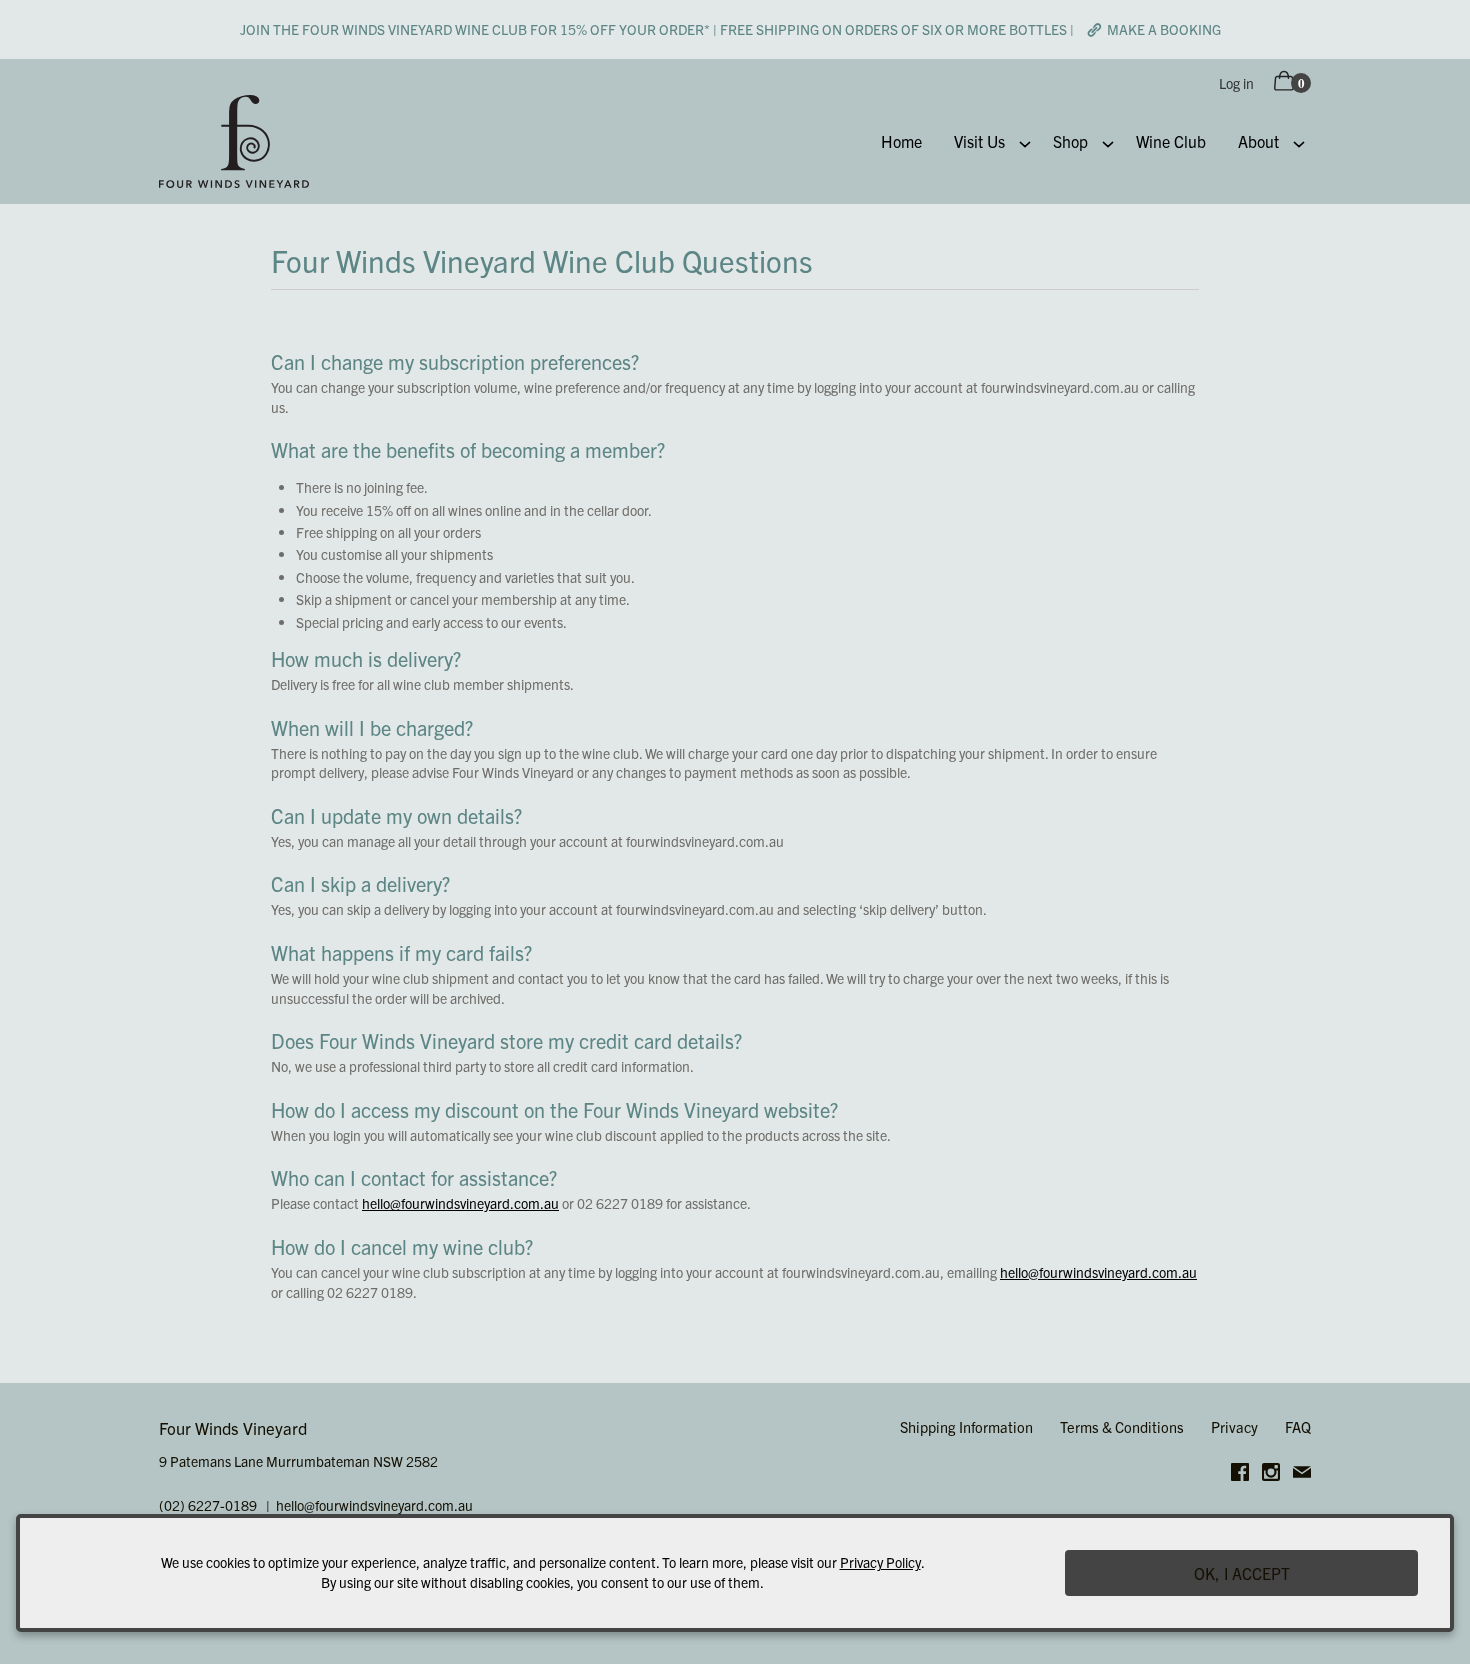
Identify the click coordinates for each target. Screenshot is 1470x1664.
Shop (1070, 141)
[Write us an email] (1302, 1475)
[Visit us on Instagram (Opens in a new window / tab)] (1271, 1475)
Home (901, 141)
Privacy (1234, 1426)
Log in (1236, 83)
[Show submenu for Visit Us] (1025, 142)
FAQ (1298, 1426)
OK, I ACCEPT (1242, 1573)
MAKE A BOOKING (1164, 29)
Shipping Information (966, 1426)
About (1258, 141)
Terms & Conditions (1122, 1426)
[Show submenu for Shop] (1108, 142)
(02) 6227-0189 (208, 1505)
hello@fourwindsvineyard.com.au (460, 1203)
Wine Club (1171, 141)
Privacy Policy (880, 1562)
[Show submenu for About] (1299, 142)
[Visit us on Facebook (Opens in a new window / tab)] (1240, 1475)
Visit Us (979, 141)
